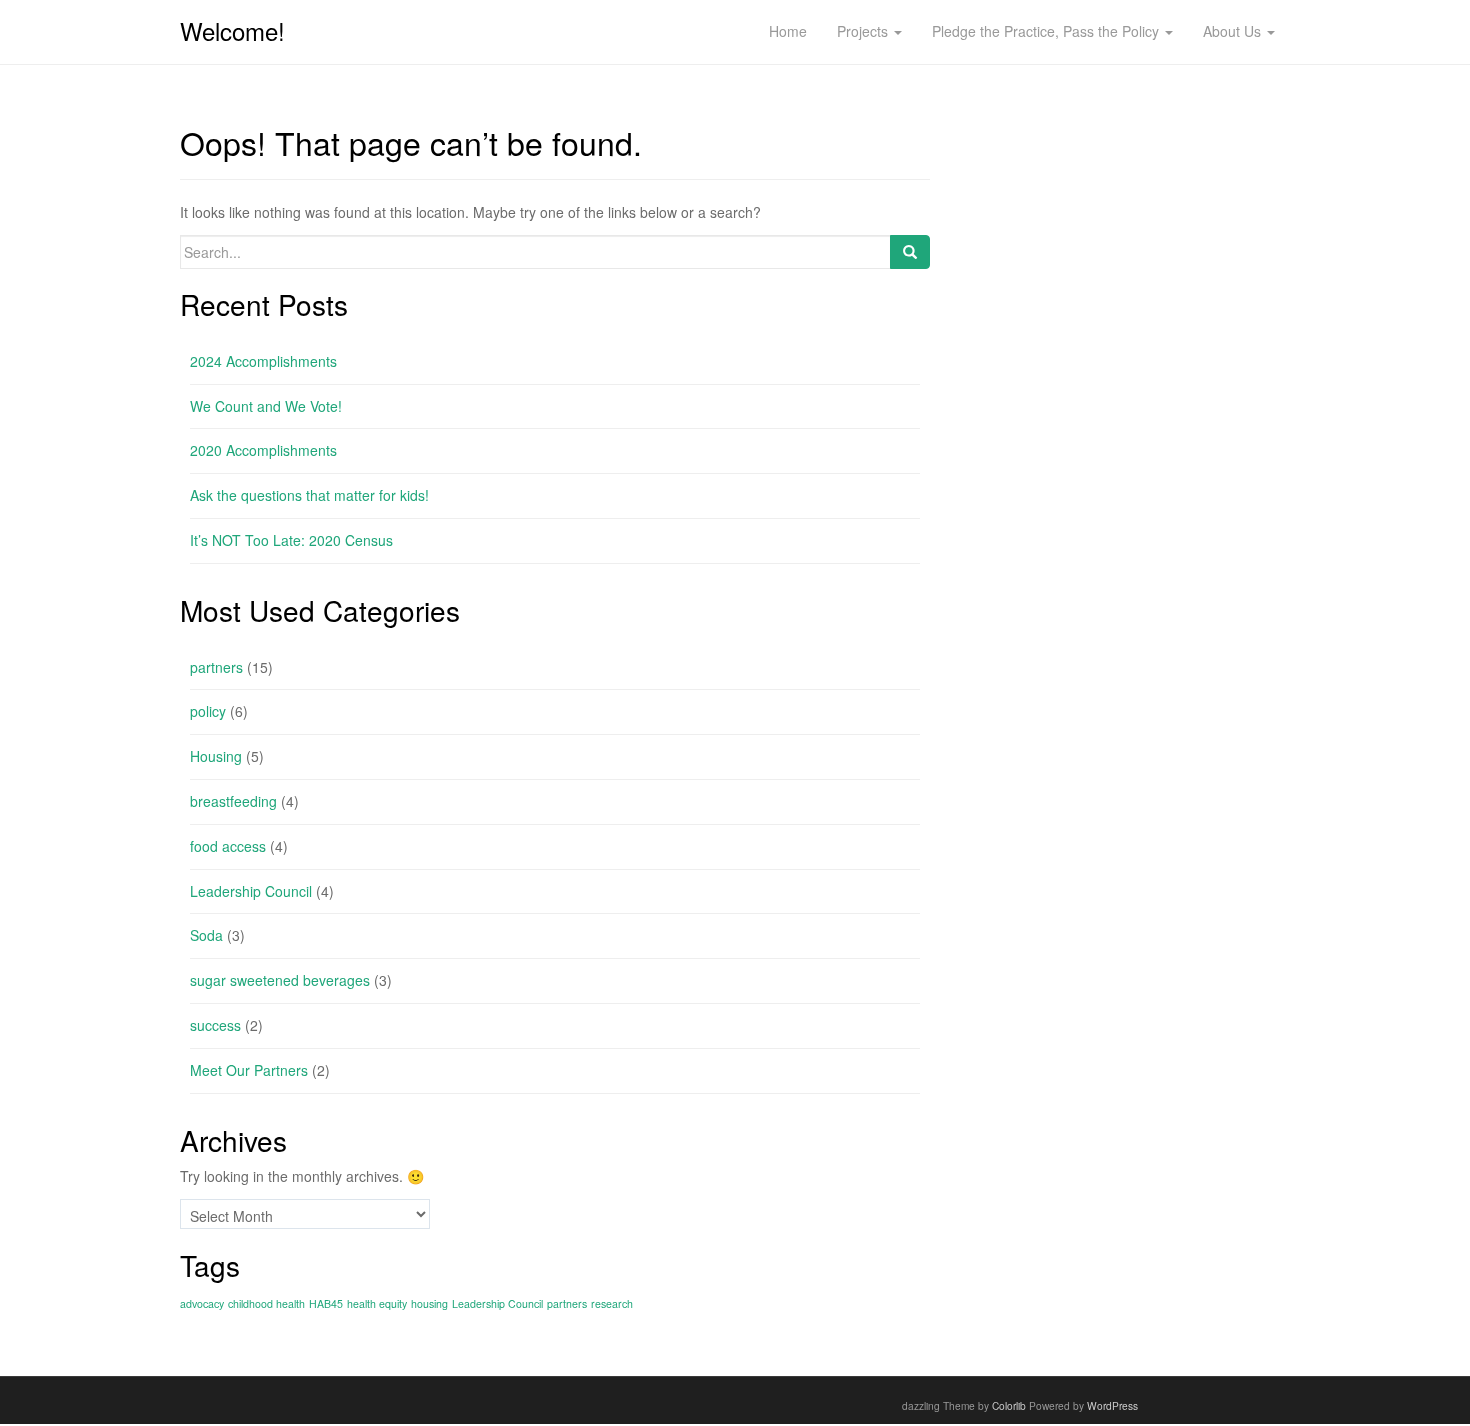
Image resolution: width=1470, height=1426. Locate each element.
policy (208, 711)
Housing (216, 756)
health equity (377, 1303)
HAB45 (326, 1303)
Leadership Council (251, 891)
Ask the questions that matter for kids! (309, 495)
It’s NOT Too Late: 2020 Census (291, 540)
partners (216, 667)
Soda (206, 935)
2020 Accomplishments (263, 450)
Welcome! (232, 30)
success (215, 1025)
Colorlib (1009, 1405)
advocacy (202, 1303)
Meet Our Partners (249, 1070)
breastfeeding (233, 801)
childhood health (266, 1303)
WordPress (1112, 1405)
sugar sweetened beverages (280, 980)
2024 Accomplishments (263, 361)
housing (429, 1303)
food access (228, 846)
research (612, 1303)
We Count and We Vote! (266, 406)
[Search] (910, 252)
